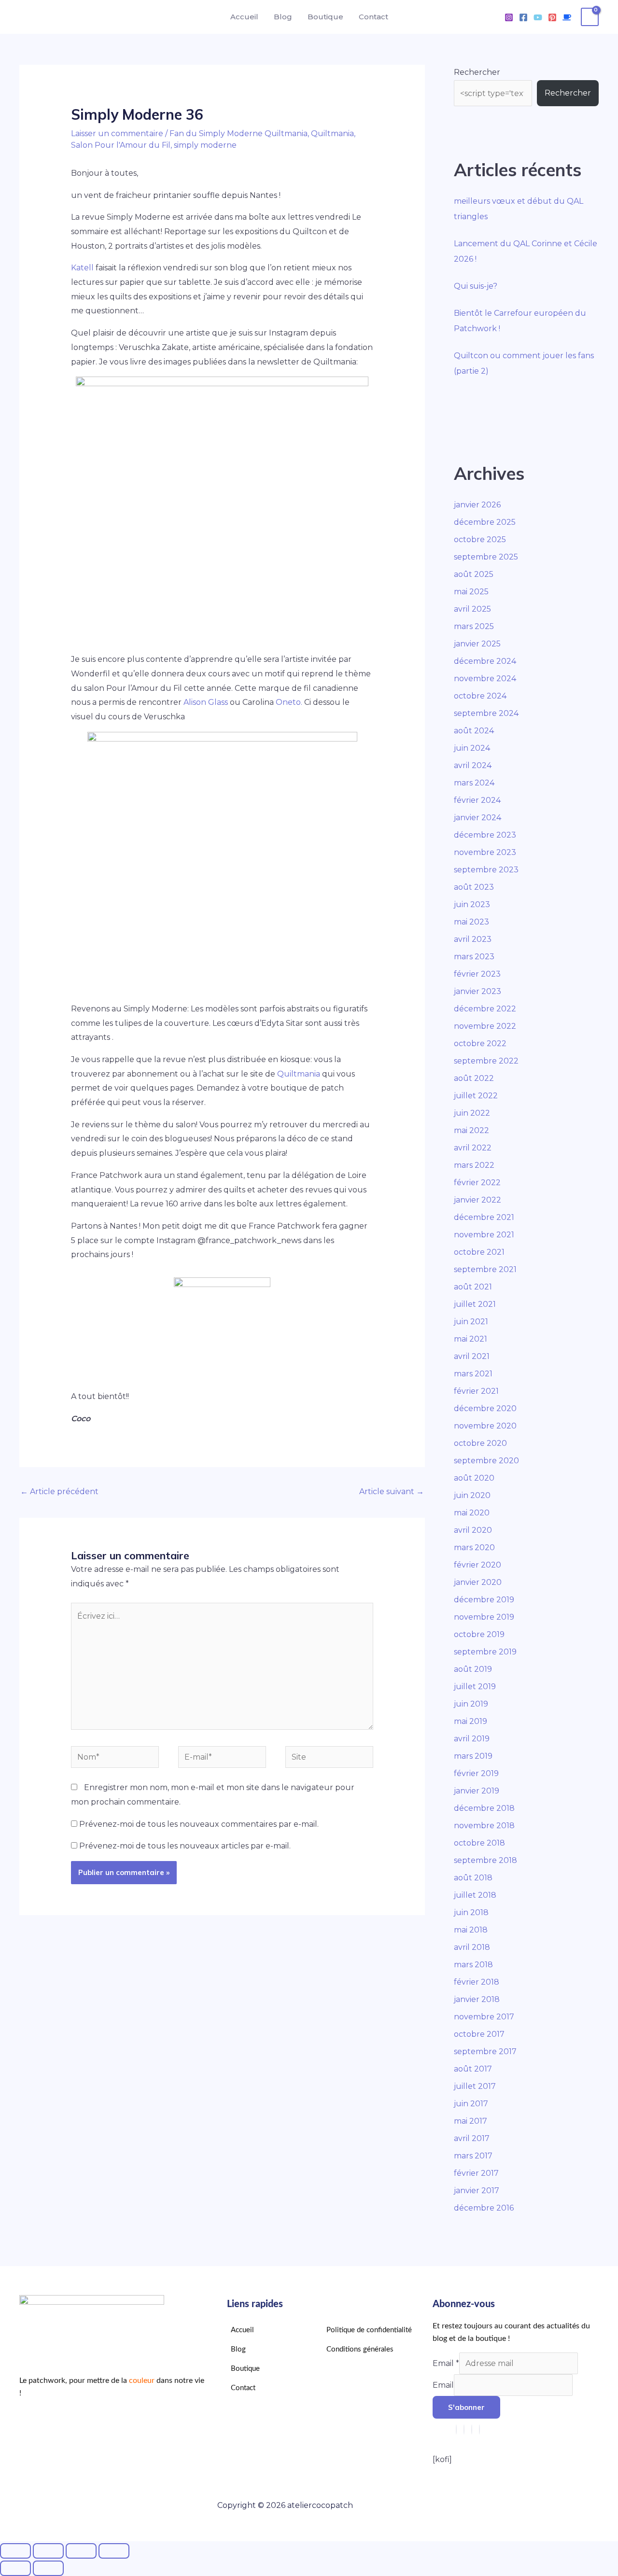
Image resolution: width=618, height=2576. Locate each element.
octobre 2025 (480, 539)
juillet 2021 (475, 1304)
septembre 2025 (486, 557)
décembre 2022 (485, 1009)
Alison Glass (206, 702)
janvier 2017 (477, 2191)
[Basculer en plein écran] (48, 2551)
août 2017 (473, 2069)
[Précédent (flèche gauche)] (15, 2568)
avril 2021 (472, 1356)
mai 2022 (471, 1130)
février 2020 (478, 1565)
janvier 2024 (478, 818)
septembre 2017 (485, 2051)
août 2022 (474, 1078)
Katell (82, 268)
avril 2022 (473, 1148)
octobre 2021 (479, 1252)
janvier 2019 (477, 1791)
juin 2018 (471, 1912)
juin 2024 (472, 748)
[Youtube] (538, 17)
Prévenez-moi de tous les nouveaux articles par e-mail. (185, 1846)
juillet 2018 (475, 1895)
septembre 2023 (486, 870)
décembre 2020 (485, 1408)
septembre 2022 (486, 1061)
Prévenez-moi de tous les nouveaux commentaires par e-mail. (199, 1824)
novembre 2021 (484, 1235)
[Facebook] (523, 17)
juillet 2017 (475, 2086)
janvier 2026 (477, 505)
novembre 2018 (484, 1826)
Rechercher (477, 72)
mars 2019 (473, 1756)
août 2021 (473, 1287)
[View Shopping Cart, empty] (590, 17)
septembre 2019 (485, 1652)
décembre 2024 (485, 661)
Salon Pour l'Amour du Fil (121, 145)
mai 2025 (471, 592)
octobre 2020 (480, 1443)
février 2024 (477, 800)
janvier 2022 (478, 1200)
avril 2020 (473, 1530)
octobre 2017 (479, 2034)
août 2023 (474, 887)
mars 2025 (474, 626)
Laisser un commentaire (117, 133)
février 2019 (476, 1773)
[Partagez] (81, 2551)
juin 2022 (472, 1113)
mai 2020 (472, 1513)
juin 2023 (472, 904)
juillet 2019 (475, 1687)
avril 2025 (472, 609)
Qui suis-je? (476, 286)
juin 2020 (472, 1495)
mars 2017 (473, 2156)
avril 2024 (473, 765)
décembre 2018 (484, 1808)
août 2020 (474, 1478)
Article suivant (392, 1491)
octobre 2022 (480, 1043)
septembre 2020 (486, 1461)
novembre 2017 (484, 2017)
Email (446, 2363)
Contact (373, 17)
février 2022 (477, 1183)
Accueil (244, 17)
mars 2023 (474, 957)
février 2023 (477, 974)
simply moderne (205, 145)
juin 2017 (471, 2104)
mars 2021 (473, 1374)
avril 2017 (472, 2138)
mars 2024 (474, 783)
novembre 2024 (485, 679)
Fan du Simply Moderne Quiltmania (239, 133)
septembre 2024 (486, 713)
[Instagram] (509, 17)
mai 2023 (471, 922)
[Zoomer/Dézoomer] (15, 2551)
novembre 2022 (485, 1026)
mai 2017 (471, 2121)
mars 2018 (473, 1965)
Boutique (325, 17)
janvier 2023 (478, 991)
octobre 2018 (479, 1843)
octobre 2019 (479, 1634)
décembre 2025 (485, 522)
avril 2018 (472, 1947)
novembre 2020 (485, 1426)
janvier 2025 (477, 644)
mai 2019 (471, 1721)
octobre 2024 (480, 696)
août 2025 (474, 574)
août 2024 (474, 731)
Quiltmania (332, 133)
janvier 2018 (477, 1999)
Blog (283, 17)
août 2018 (473, 1878)
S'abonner (466, 2407)
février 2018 (477, 1982)
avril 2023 (473, 939)
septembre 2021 (485, 1269)
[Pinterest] (552, 17)
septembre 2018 (485, 1860)
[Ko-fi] (567, 17)
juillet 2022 (476, 1096)
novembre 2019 (484, 1617)
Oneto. (289, 702)
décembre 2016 (484, 2208)
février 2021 (476, 1391)
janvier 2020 (478, 1582)
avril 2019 (472, 1739)
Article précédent (59, 1491)
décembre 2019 (484, 1600)
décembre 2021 (484, 1217)
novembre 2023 (485, 852)
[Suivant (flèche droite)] (48, 2568)
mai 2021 (471, 1339)
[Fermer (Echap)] (114, 2551)
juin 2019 (471, 1704)
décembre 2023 (485, 835)
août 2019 (473, 1669)
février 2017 (476, 2173)
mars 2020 (474, 1547)
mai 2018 (471, 1930)
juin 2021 (471, 1322)
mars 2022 (474, 1165)
